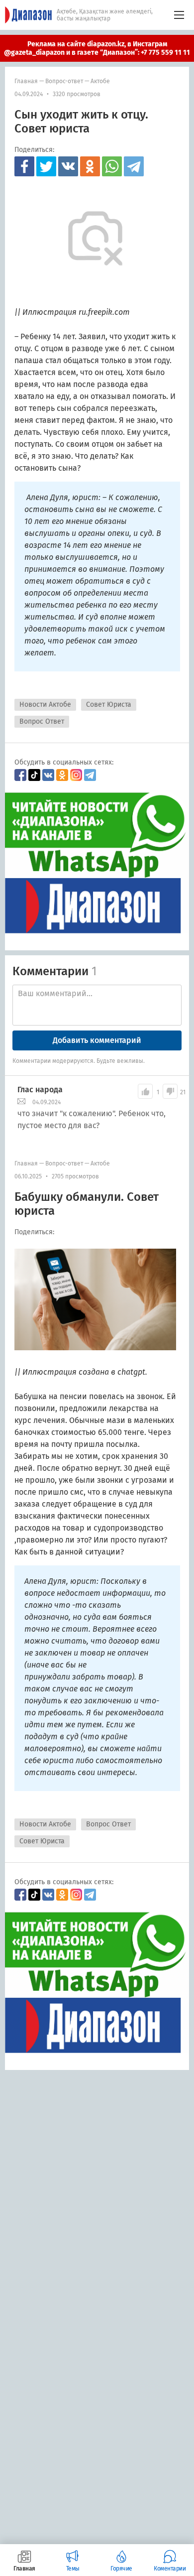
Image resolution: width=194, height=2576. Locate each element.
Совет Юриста (109, 705)
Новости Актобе (45, 705)
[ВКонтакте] (68, 166)
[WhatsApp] (112, 166)
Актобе (100, 81)
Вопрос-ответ (64, 81)
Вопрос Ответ (42, 721)
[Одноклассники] (90, 166)
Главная (26, 81)
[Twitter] (46, 166)
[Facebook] (24, 166)
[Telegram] (134, 166)
